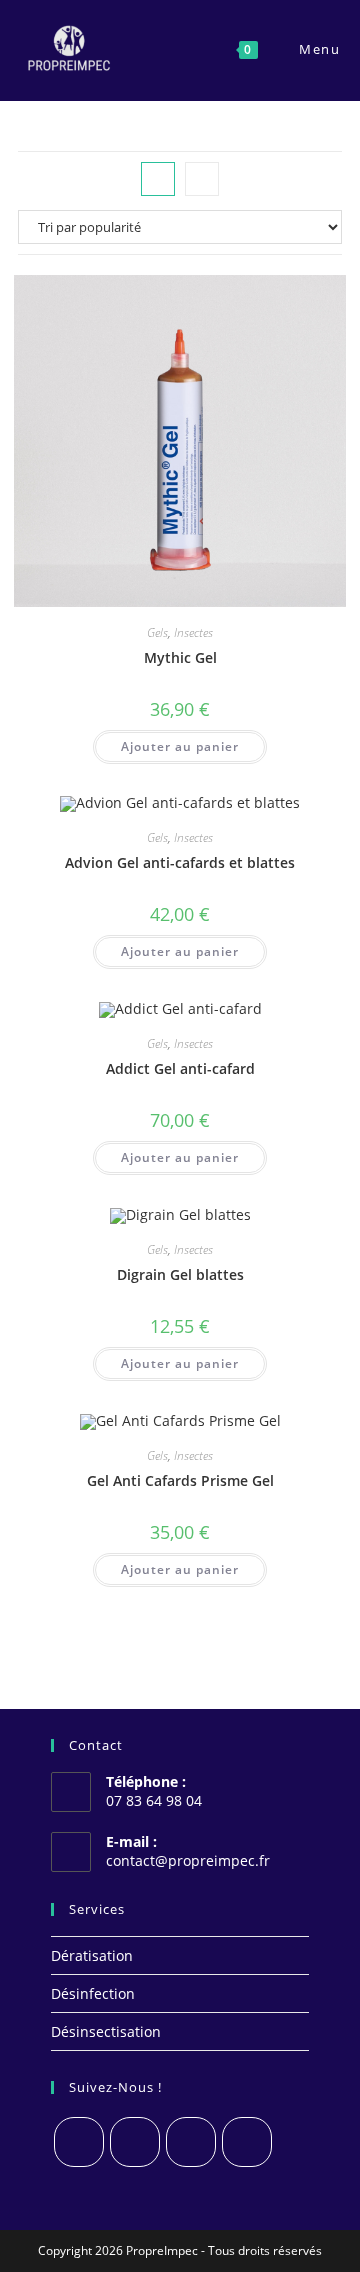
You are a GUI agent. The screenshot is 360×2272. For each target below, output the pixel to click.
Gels (157, 632)
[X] (79, 2142)
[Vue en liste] (202, 179)
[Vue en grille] (158, 179)
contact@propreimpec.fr (188, 1860)
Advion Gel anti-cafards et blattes (180, 862)
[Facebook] (135, 2142)
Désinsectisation (106, 2031)
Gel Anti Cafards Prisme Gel (180, 1480)
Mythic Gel (180, 657)
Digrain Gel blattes (180, 1274)
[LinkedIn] (247, 2142)
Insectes (193, 632)
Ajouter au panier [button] (180, 746)
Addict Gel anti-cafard (180, 1068)
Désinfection (93, 1993)
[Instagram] (191, 2142)
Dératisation (92, 1955)
